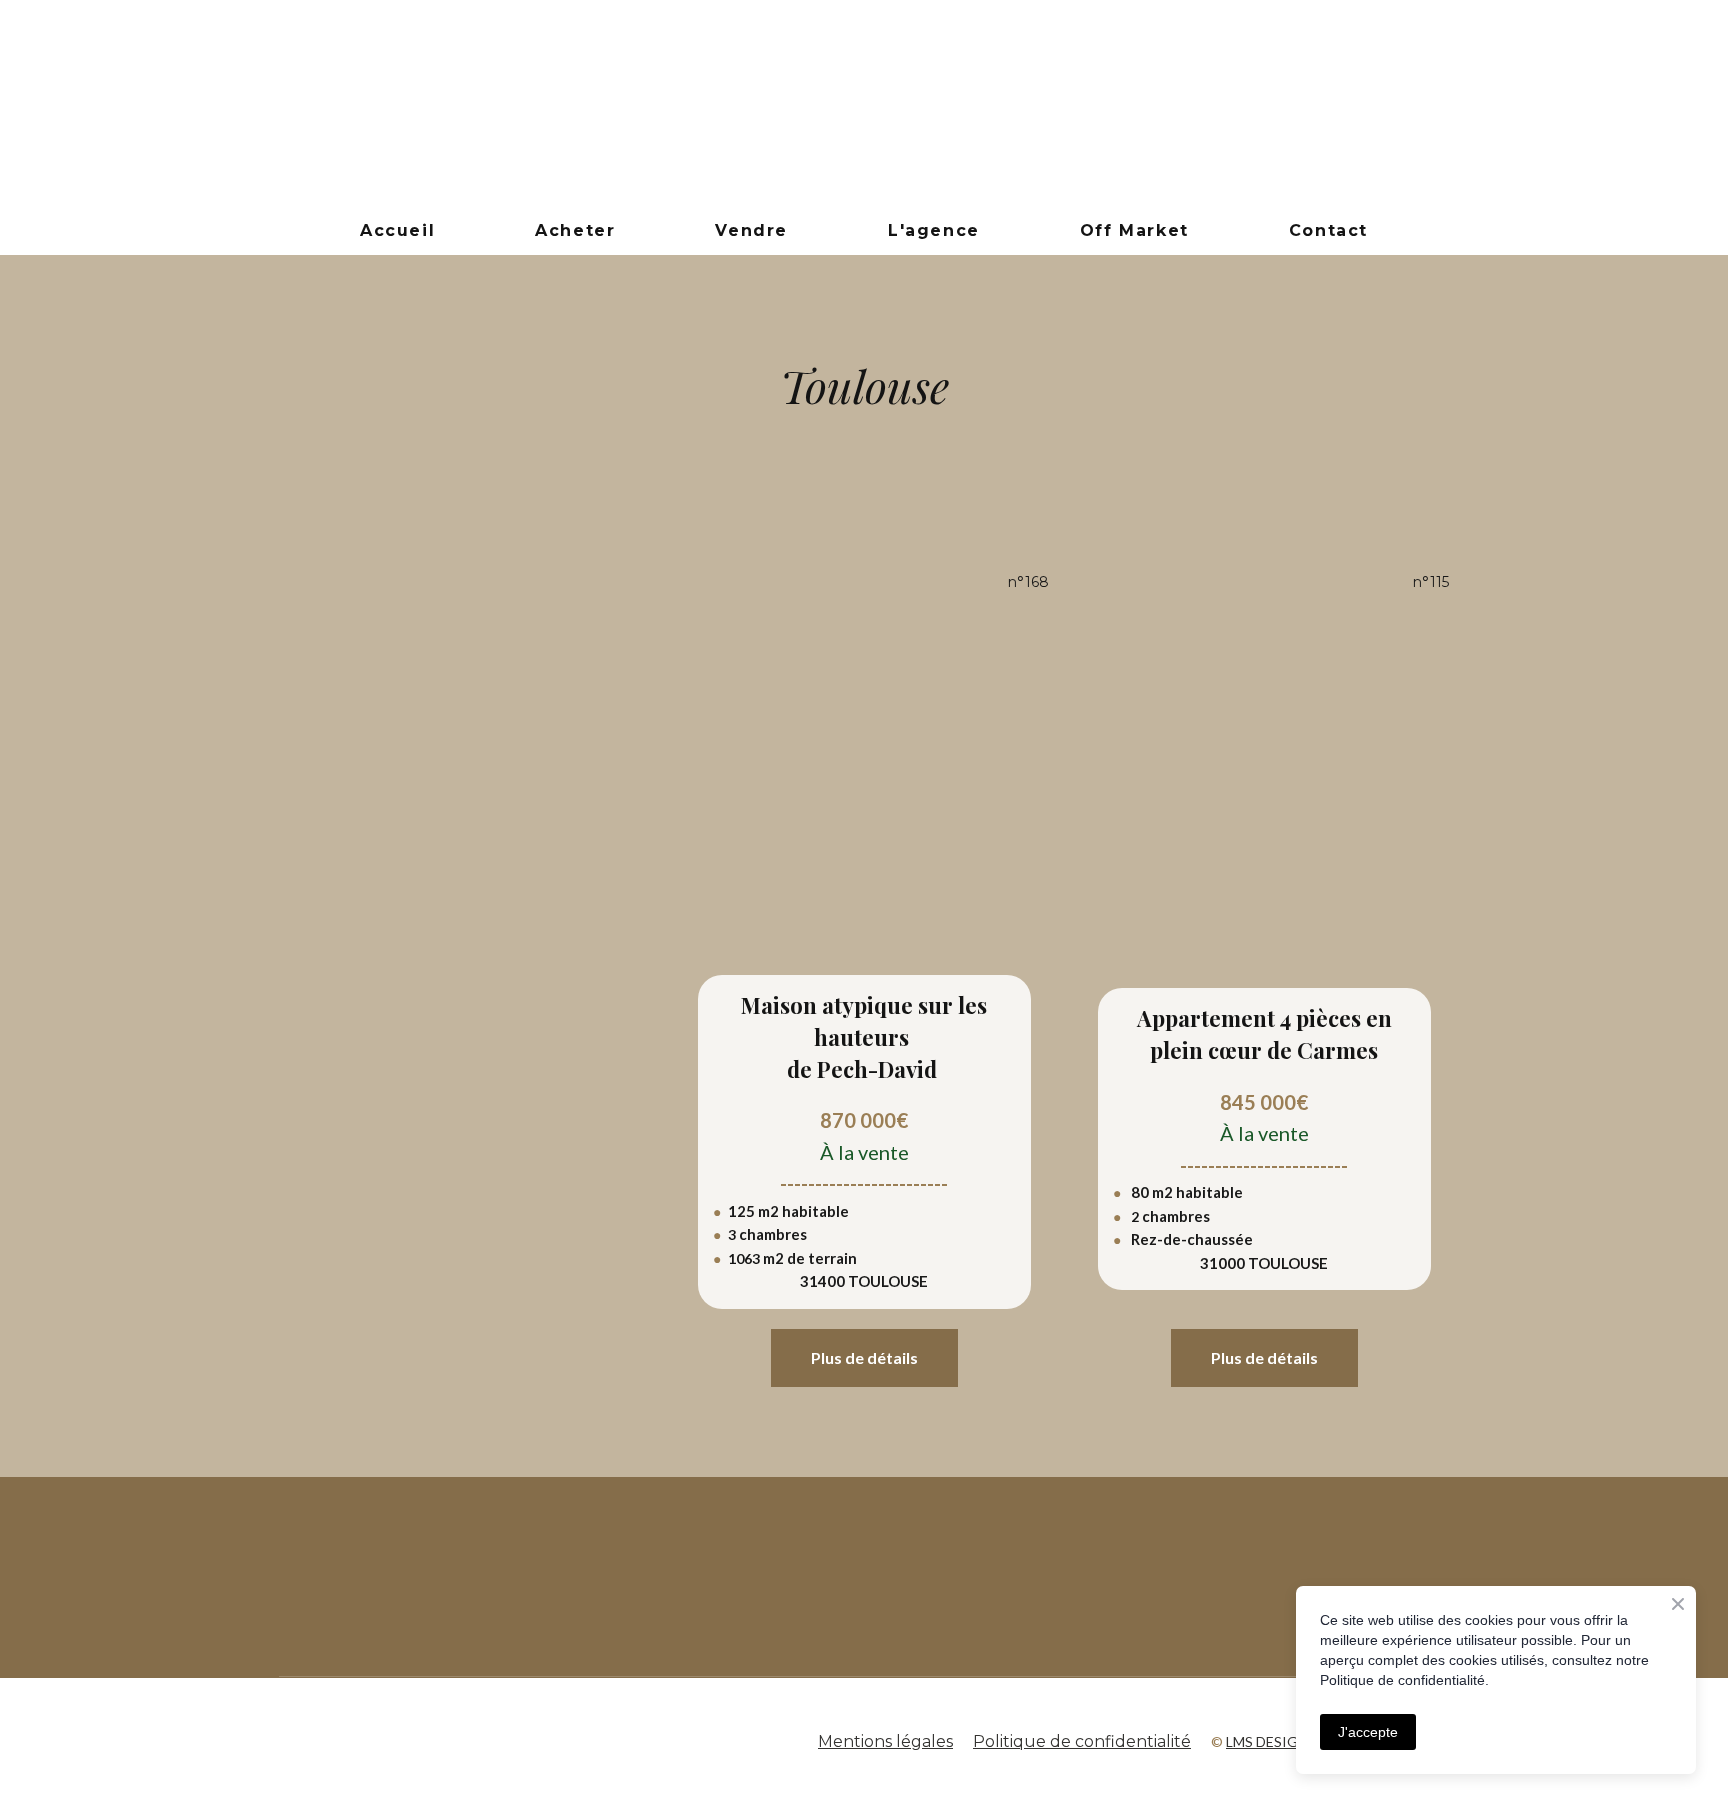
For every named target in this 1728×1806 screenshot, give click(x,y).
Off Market (1134, 230)
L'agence (934, 230)
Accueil (397, 230)
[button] (864, 1358)
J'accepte (1368, 1732)
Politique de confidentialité (1082, 1741)
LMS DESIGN (1267, 1741)
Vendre (751, 230)
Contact (1328, 230)
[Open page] (614, 1577)
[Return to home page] (863, 103)
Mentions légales (885, 1741)
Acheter (575, 230)
